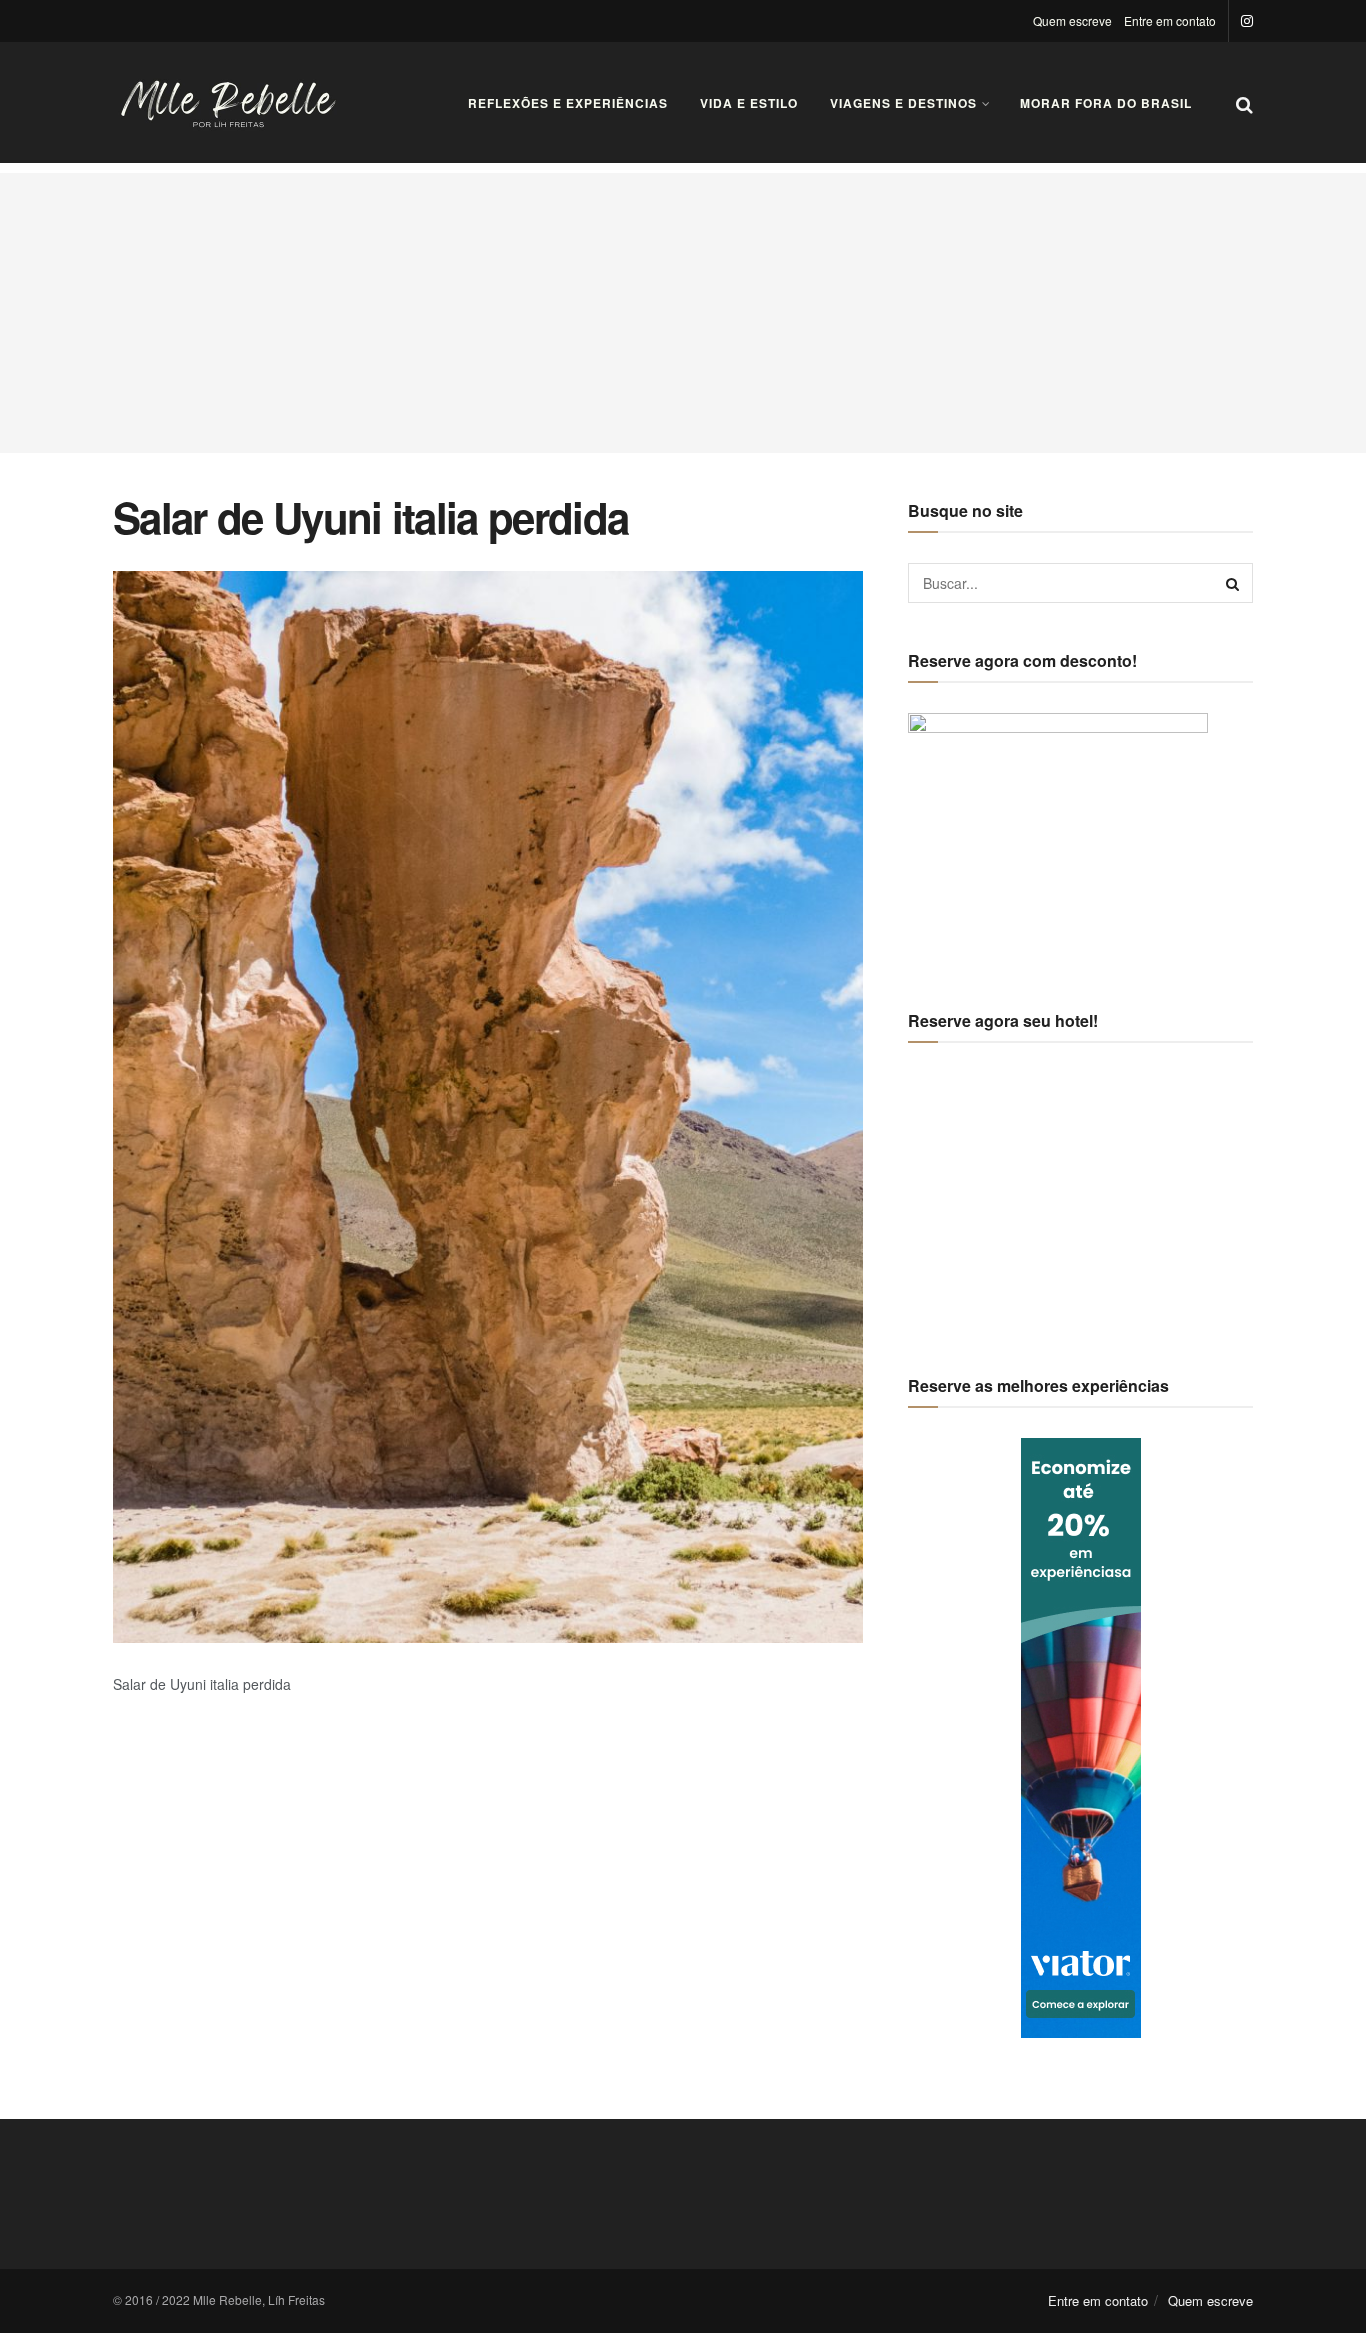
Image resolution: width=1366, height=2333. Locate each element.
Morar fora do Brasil (1106, 103)
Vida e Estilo (749, 103)
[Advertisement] (683, 313)
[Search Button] (1233, 583)
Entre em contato (1170, 20)
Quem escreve (1072, 20)
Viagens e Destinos (903, 103)
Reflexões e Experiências (568, 103)
